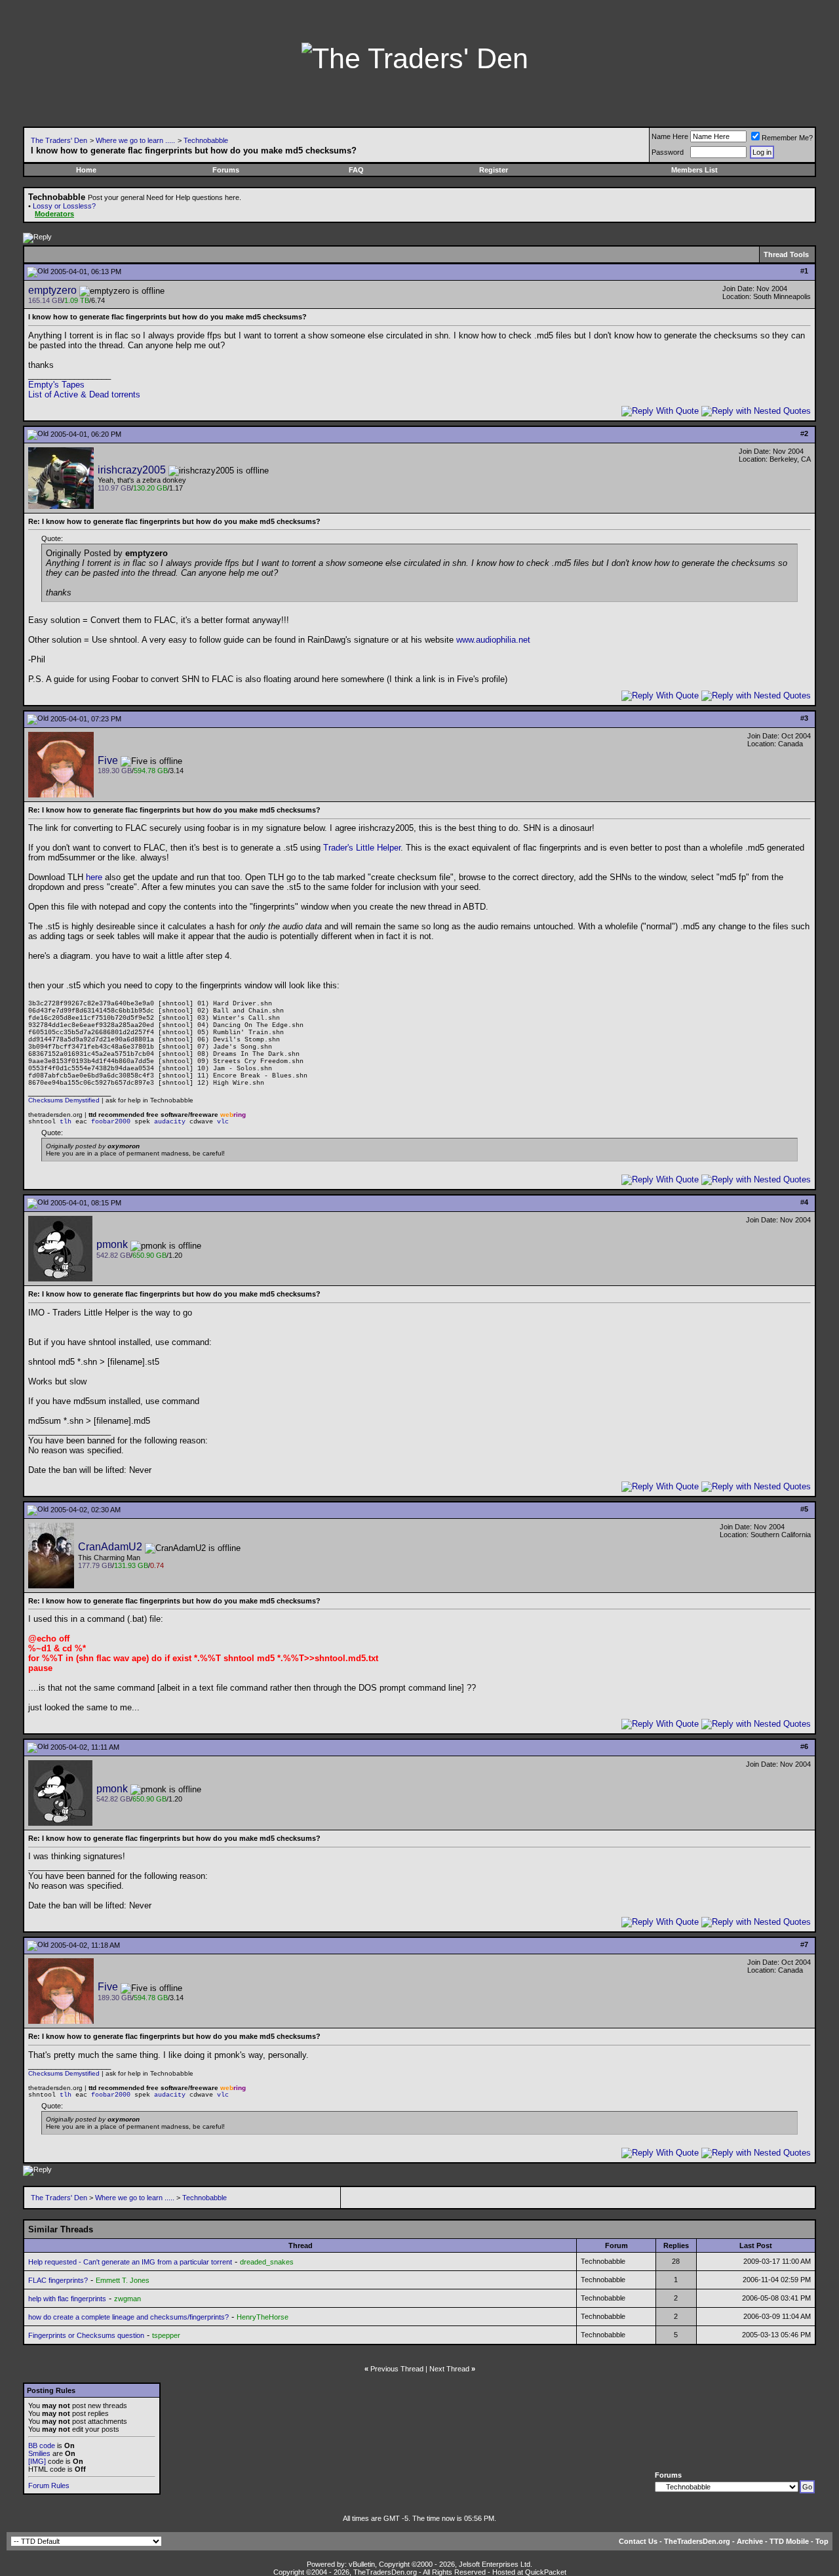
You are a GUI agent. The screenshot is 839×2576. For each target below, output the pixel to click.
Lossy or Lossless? (64, 206)
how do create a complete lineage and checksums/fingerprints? (128, 2317)
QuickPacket (546, 2572)
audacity (170, 1122)
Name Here (670, 136)
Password (668, 152)
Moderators (54, 214)
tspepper (166, 2335)
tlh (66, 1122)
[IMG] (37, 2461)
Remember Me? (787, 138)
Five (108, 760)
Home (86, 170)
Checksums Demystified (64, 1100)
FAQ (356, 170)
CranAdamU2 (110, 1547)
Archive (750, 2541)
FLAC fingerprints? (58, 2280)
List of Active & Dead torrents (84, 394)
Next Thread (449, 2369)
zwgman (127, 2299)
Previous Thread (397, 2369)
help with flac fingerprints (67, 2299)
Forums (226, 170)
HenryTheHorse (263, 2317)
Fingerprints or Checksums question (86, 2335)
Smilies (39, 2453)
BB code (42, 2445)
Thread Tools (786, 254)
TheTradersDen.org (697, 2541)
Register (494, 170)
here (94, 877)
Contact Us (638, 2541)
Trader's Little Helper (362, 848)
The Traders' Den (59, 140)
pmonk (112, 1244)
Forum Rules (49, 2485)
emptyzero (52, 290)
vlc (223, 1122)
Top (822, 2541)
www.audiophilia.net (493, 640)
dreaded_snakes (267, 2262)
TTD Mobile (789, 2541)
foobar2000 (111, 1122)
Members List (694, 170)
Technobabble (206, 140)
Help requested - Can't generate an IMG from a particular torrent (130, 2262)
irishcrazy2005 (132, 470)
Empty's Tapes (56, 385)
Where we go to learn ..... (135, 140)
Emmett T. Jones (123, 2280)
